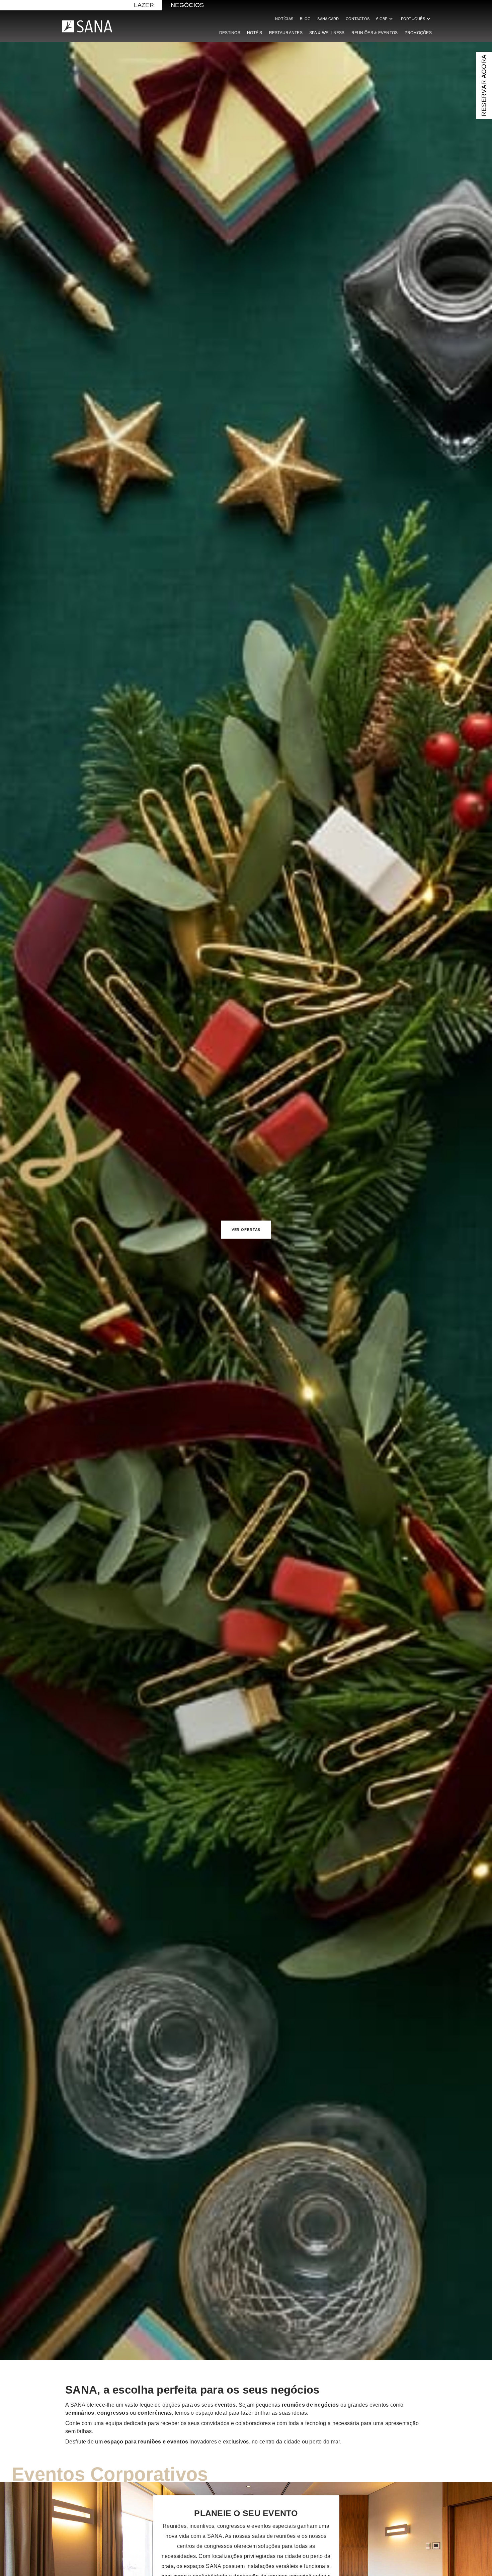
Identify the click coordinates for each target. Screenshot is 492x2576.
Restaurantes (286, 33)
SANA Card (328, 19)
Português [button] (416, 19)
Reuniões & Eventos (375, 33)
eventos (225, 2405)
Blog (305, 19)
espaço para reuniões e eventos (146, 2442)
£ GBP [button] (385, 19)
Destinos (230, 33)
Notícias (284, 19)
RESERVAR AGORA (484, 85)
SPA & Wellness (327, 33)
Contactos (358, 19)
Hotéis (255, 33)
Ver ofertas (246, 1230)
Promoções (418, 33)
